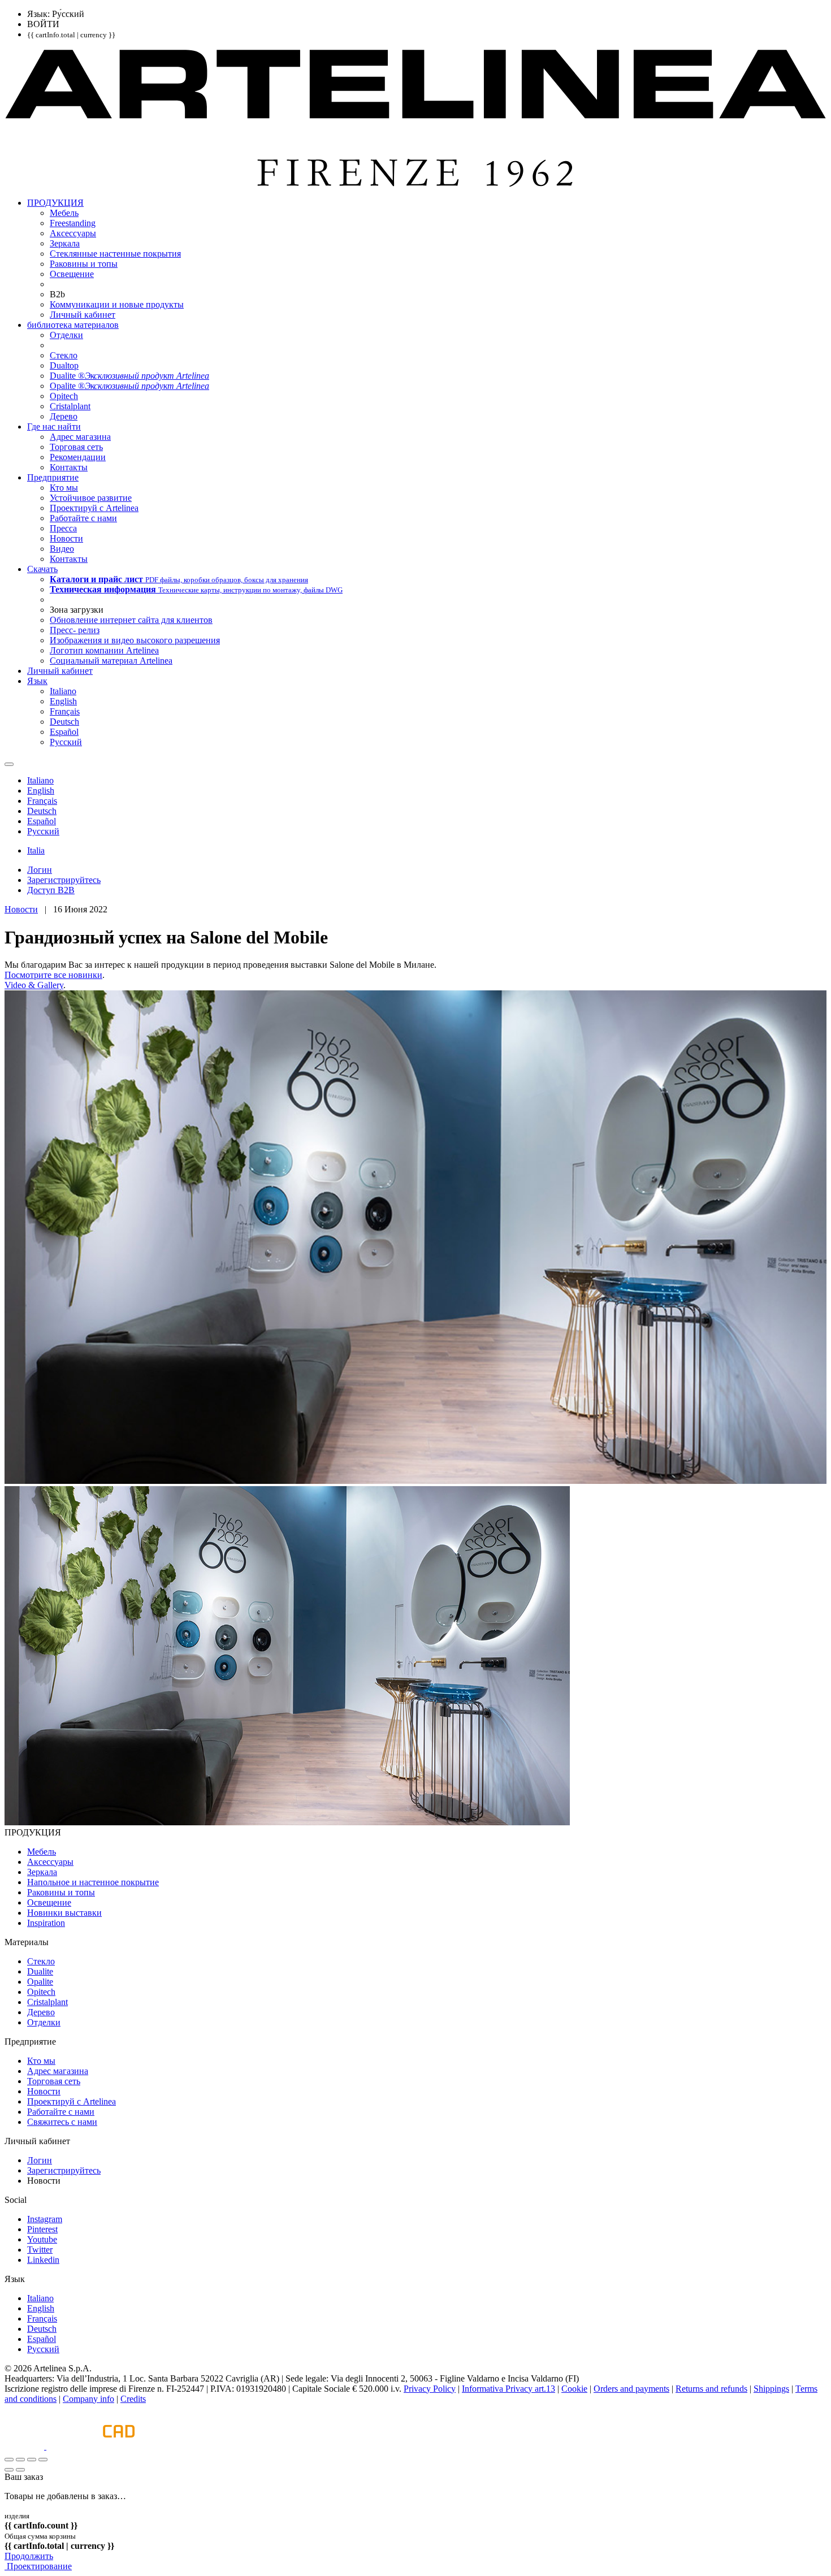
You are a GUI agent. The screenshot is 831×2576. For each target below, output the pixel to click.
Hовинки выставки (64, 1913)
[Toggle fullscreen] (32, 2460)
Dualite (40, 1971)
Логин (40, 2160)
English (41, 2308)
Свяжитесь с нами (62, 2122)
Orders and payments (631, 2389)
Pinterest (42, 2229)
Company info (88, 2399)
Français (42, 2319)
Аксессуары (50, 1862)
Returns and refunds (711, 2389)
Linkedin (43, 2260)
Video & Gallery (34, 985)
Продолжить (29, 2556)
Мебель (42, 1852)
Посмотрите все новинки (53, 975)
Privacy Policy (430, 2389)
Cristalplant (47, 2002)
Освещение (49, 1902)
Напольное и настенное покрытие (93, 1882)
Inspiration (46, 1923)
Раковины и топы (61, 1892)
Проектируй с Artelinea (72, 2101)
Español (42, 2339)
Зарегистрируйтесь (64, 2170)
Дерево (41, 2012)
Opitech (41, 1992)
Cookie (574, 2389)
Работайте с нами (61, 2112)
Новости (21, 909)
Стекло (41, 1961)
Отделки (44, 2022)
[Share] (20, 2460)
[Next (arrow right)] (20, 2470)
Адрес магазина (58, 2071)
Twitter (40, 2250)
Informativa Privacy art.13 (508, 2389)
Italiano (40, 2298)
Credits (133, 2399)
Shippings (771, 2389)
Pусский (43, 2349)
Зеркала (42, 1872)
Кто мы (41, 2061)
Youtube (42, 2239)
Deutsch (42, 2329)
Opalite (40, 1982)
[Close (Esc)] (9, 2460)
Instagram (45, 2219)
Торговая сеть (54, 2081)
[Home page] (415, 183)
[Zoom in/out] (43, 2460)
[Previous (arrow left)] (9, 2470)
